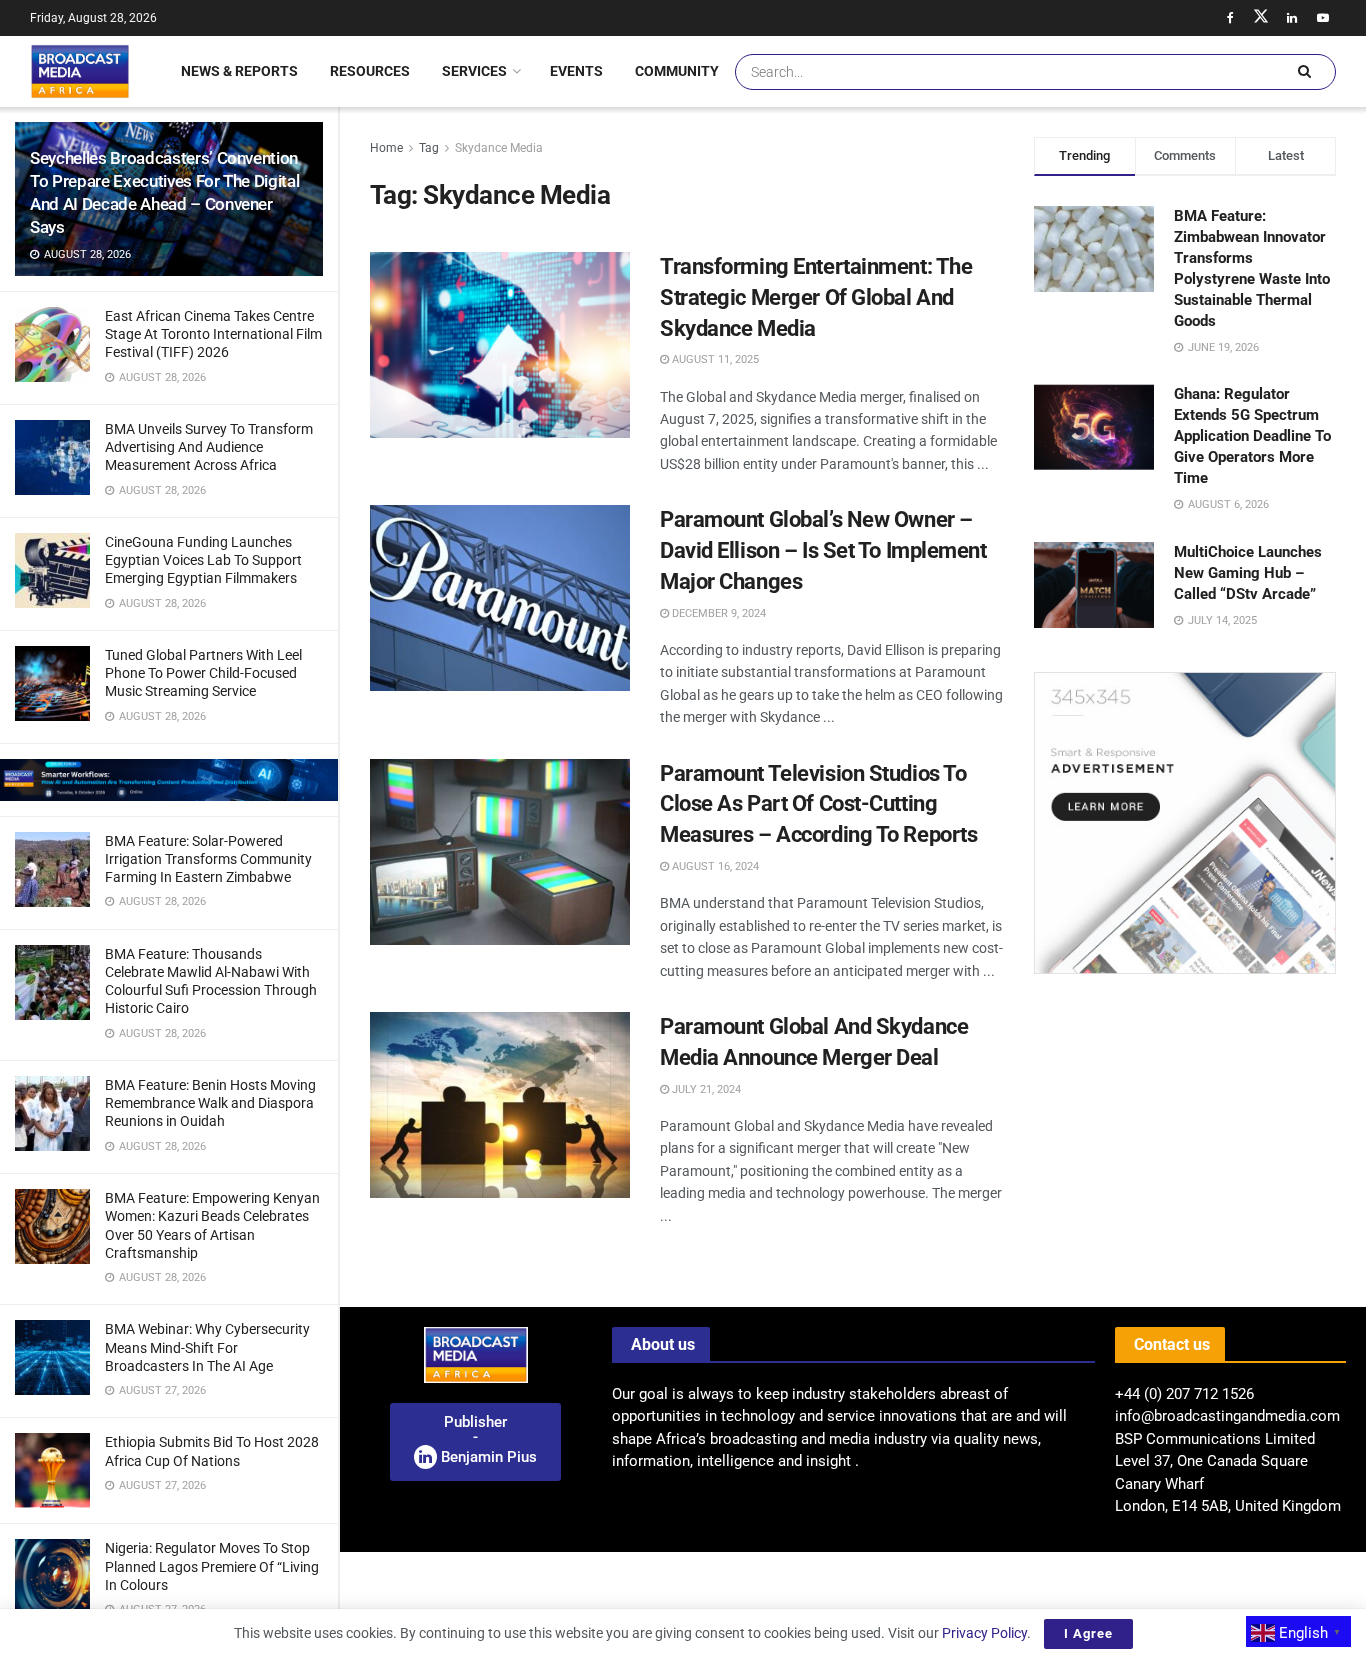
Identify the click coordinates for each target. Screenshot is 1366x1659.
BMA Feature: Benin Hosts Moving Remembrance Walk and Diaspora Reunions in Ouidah (210, 1103)
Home (386, 148)
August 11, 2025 (714, 359)
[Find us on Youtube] (1323, 18)
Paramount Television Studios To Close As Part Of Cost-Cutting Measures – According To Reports (818, 804)
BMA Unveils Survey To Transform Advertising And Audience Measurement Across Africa (209, 447)
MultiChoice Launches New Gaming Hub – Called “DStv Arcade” (1248, 573)
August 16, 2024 (714, 866)
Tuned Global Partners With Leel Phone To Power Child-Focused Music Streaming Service (203, 673)
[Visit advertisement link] (169, 780)
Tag (429, 148)
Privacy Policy (984, 1633)
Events (576, 71)
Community (677, 71)
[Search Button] (1304, 72)
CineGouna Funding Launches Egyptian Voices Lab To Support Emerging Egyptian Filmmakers (203, 560)
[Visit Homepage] (80, 71)
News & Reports (239, 71)
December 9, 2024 (717, 613)
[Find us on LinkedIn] (1292, 18)
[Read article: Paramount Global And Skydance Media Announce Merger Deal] (500, 1105)
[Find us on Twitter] (1261, 18)
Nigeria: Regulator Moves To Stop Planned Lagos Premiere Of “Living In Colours (212, 1566)
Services (474, 71)
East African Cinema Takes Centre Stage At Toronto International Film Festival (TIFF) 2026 (213, 334)
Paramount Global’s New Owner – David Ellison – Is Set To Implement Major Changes (823, 550)
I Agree (1088, 1633)
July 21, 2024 (705, 1089)
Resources (370, 71)
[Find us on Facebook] (1230, 18)
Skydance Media (499, 148)
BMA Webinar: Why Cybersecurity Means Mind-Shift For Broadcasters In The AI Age (207, 1347)
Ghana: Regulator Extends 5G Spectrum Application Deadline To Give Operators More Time (1252, 436)
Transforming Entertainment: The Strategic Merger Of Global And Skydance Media (816, 297)
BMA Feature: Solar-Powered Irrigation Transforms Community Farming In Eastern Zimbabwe (208, 859)
